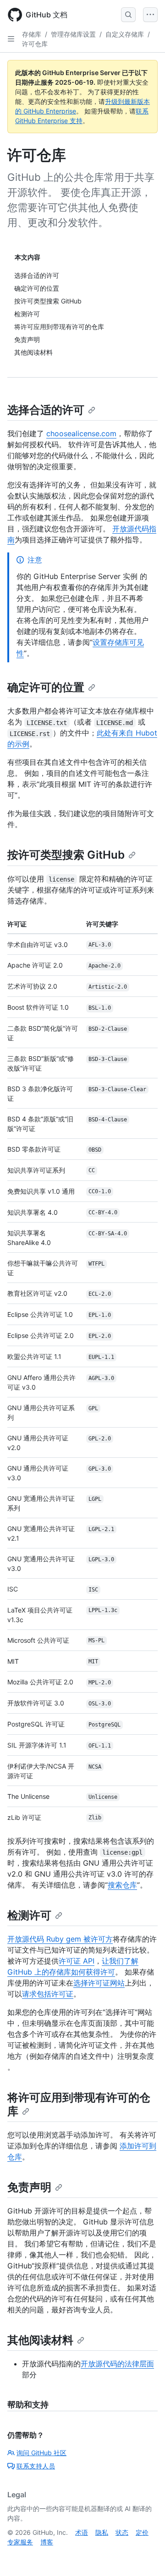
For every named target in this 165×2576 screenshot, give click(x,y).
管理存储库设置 (73, 34)
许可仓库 (35, 44)
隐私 (102, 2532)
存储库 (32, 34)
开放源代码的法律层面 (117, 2364)
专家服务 (20, 2542)
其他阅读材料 (40, 2340)
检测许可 (29, 1915)
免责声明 (29, 2187)
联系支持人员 (36, 2466)
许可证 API (77, 1961)
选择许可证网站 (99, 1983)
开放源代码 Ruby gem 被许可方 (60, 1939)
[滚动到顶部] (145, 2556)
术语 (82, 2532)
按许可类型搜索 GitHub (66, 855)
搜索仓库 (122, 1885)
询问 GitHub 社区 (41, 2453)
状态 (122, 2532)
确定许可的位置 (46, 687)
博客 (47, 2542)
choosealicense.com (81, 433)
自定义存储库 (125, 34)
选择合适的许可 (46, 410)
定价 (142, 2532)
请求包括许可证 (48, 1994)
